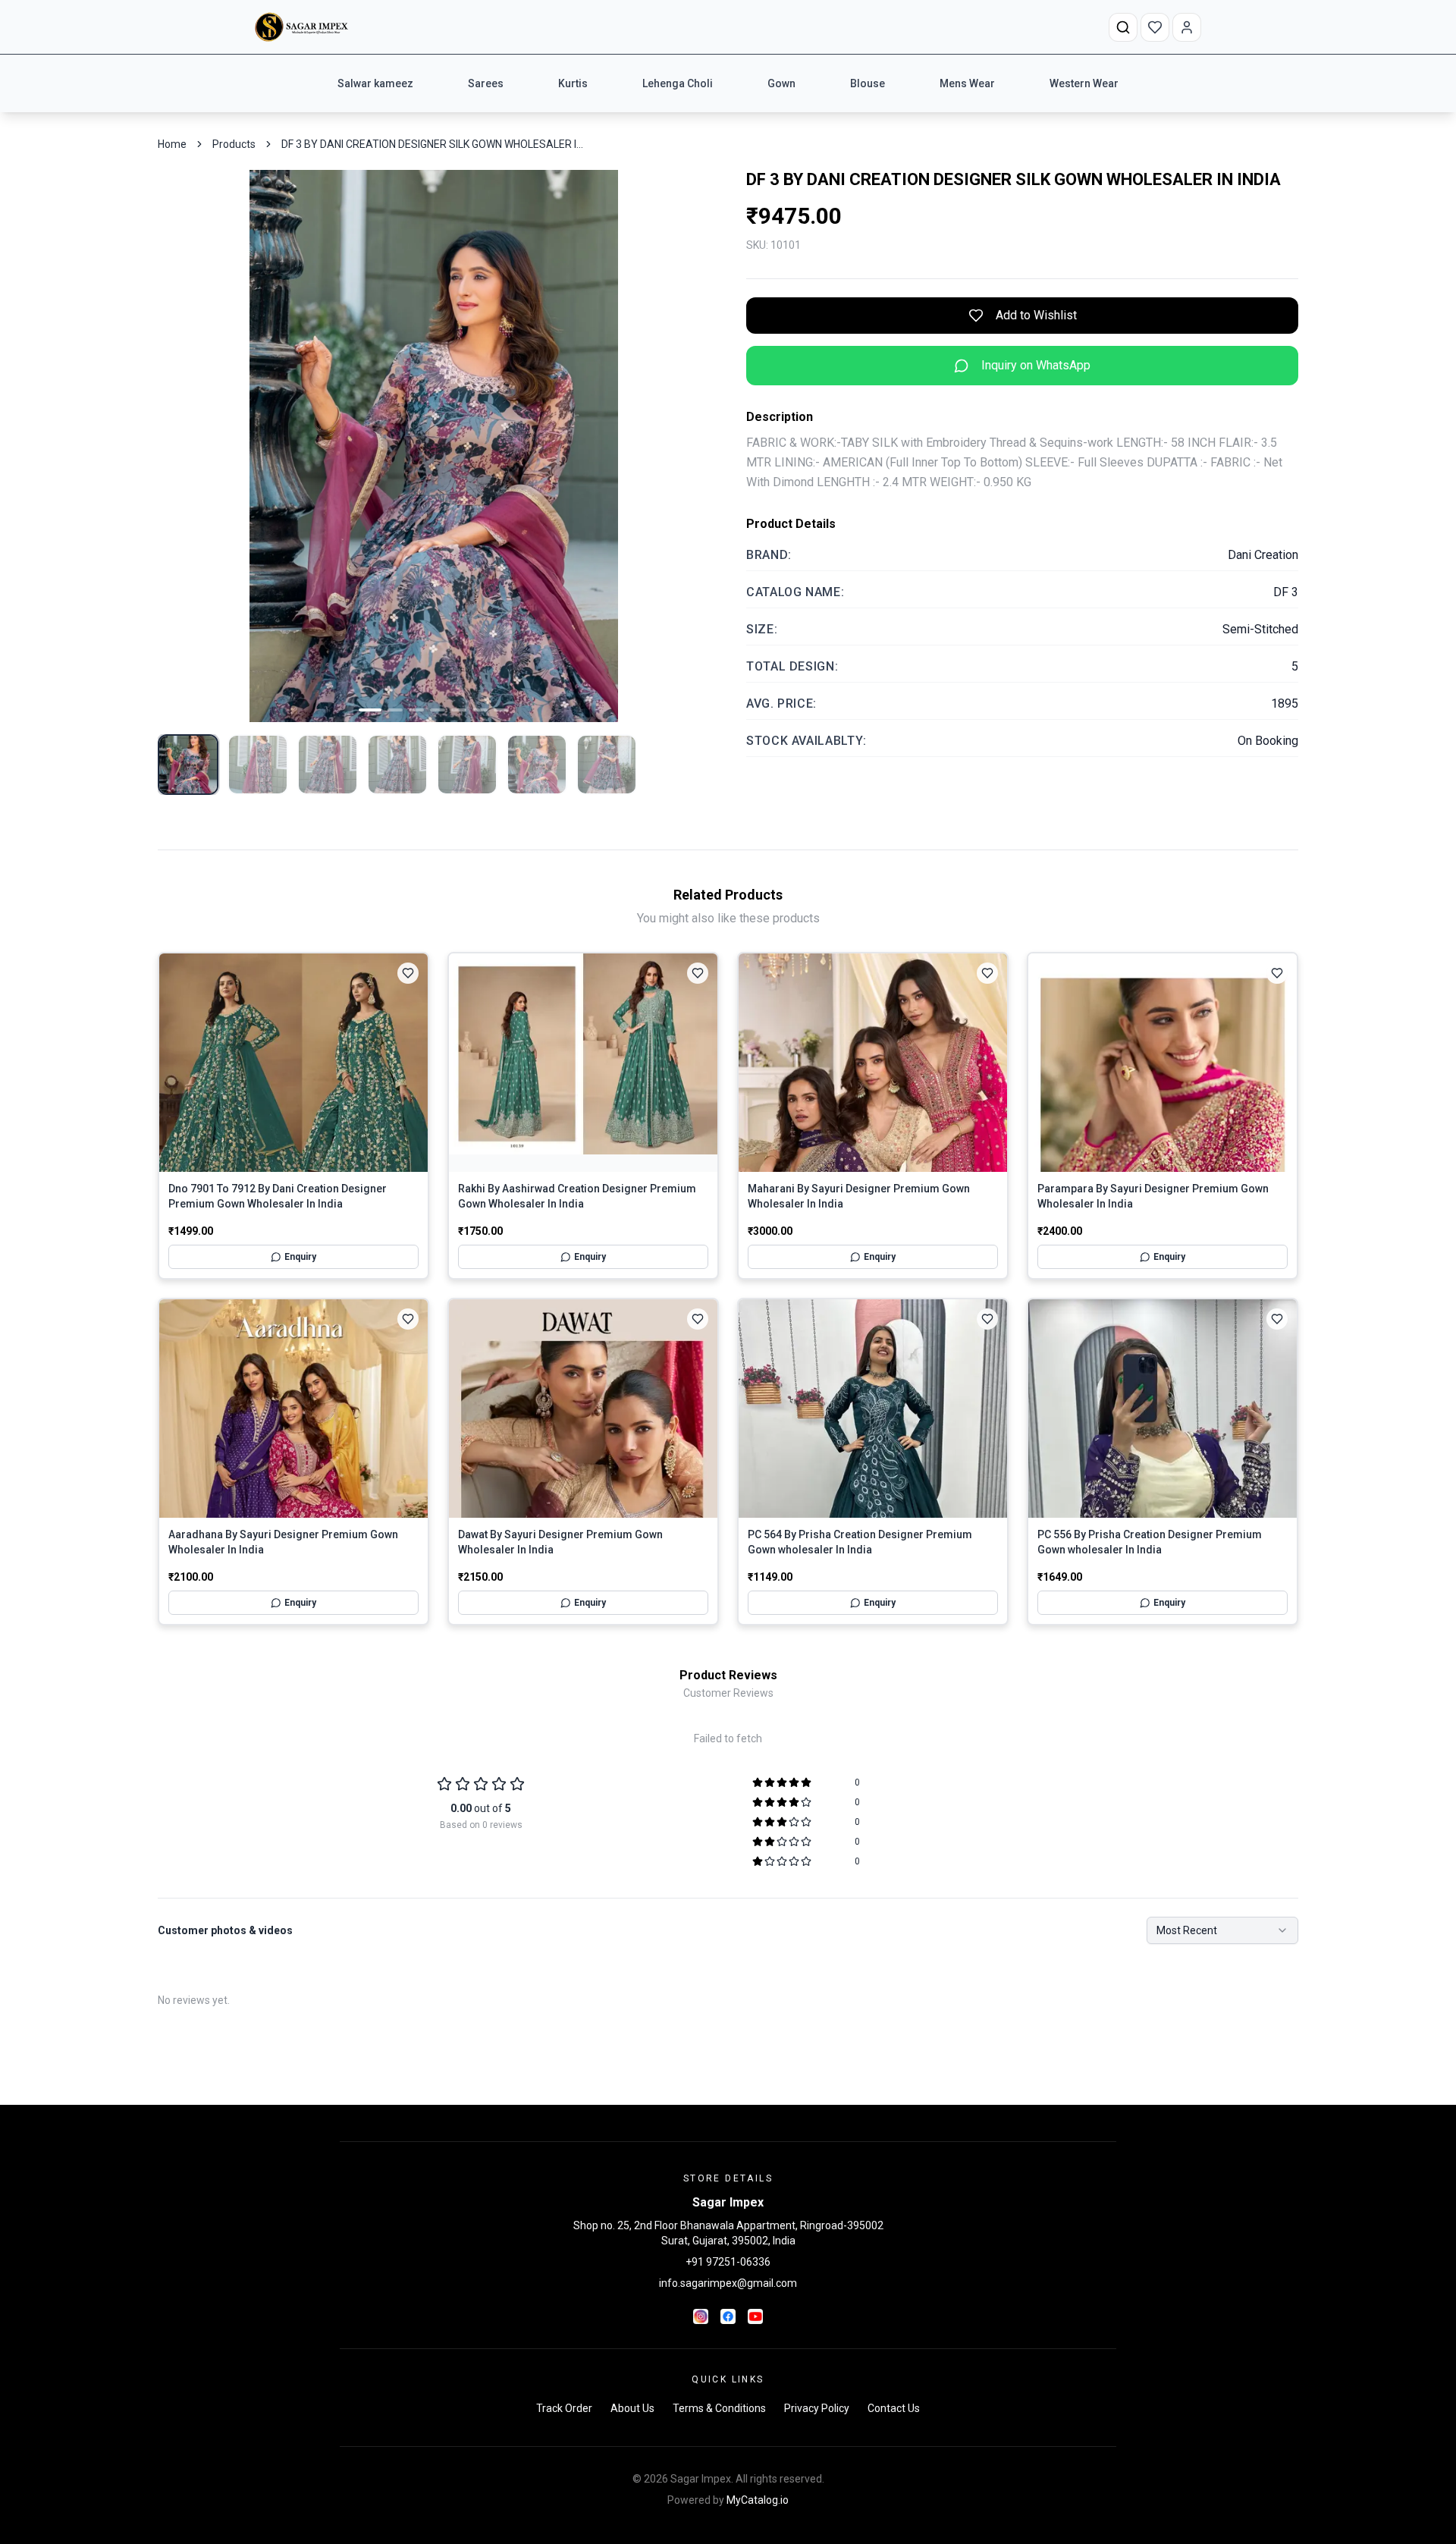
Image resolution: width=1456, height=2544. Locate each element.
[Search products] (1123, 27)
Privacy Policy (817, 2408)
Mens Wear (967, 83)
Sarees (486, 83)
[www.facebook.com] (728, 2316)
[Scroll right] (1122, 83)
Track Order (564, 2408)
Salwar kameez (375, 83)
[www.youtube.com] (755, 2316)
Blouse (868, 83)
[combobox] (1222, 1930)
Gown (781, 83)
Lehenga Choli (678, 83)
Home (172, 144)
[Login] (1187, 27)
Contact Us (894, 2408)
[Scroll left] (334, 83)
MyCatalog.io (758, 2500)
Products (234, 144)
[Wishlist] (1155, 27)
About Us (632, 2408)
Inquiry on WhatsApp (1036, 365)
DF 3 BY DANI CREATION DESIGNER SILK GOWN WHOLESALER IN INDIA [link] (433, 144)
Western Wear (1084, 83)
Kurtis (573, 83)
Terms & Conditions (719, 2408)
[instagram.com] (701, 2316)
